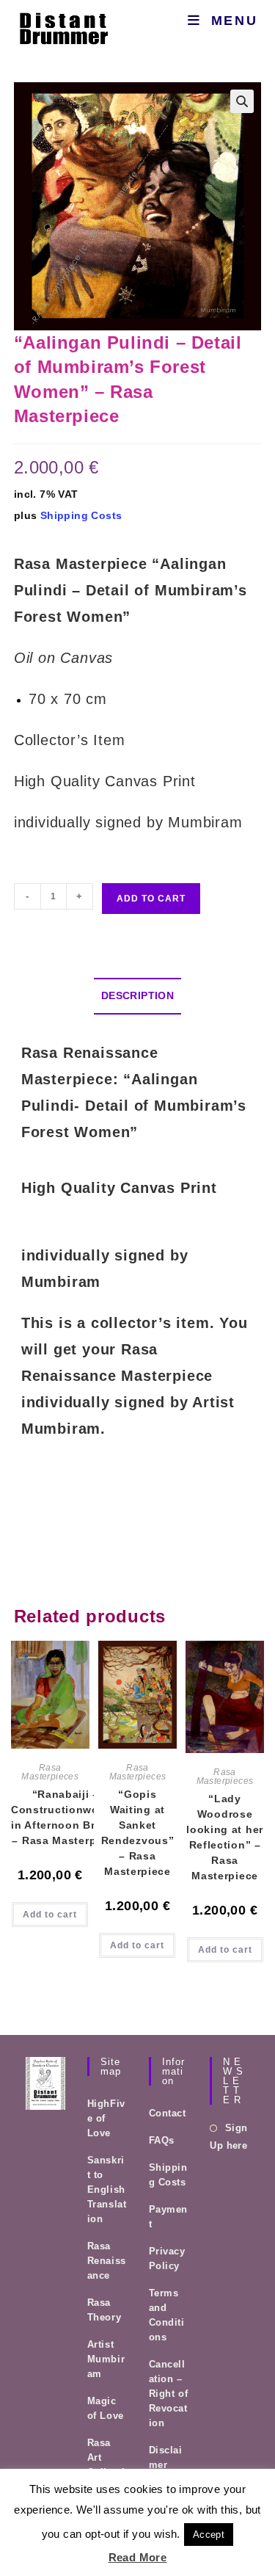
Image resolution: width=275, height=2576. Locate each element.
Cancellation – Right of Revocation (169, 2394)
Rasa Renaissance (107, 2261)
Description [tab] (137, 995)
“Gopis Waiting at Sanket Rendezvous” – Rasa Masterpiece (138, 1833)
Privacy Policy (167, 2258)
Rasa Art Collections (106, 2465)
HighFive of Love (106, 2118)
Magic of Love (106, 2408)
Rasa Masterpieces (50, 1772)
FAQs (162, 2140)
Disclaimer (166, 2457)
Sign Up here (228, 2136)
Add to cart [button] (50, 1915)
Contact (168, 2113)
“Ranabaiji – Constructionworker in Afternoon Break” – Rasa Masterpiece (66, 1817)
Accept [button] (209, 2535)
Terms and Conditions (167, 2315)
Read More (138, 2557)
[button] (242, 101)
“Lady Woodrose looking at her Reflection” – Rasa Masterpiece (225, 1837)
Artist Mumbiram (106, 2359)
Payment (169, 2217)
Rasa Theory (104, 2310)
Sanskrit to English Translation (107, 2189)
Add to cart (151, 899)
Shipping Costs (81, 515)
